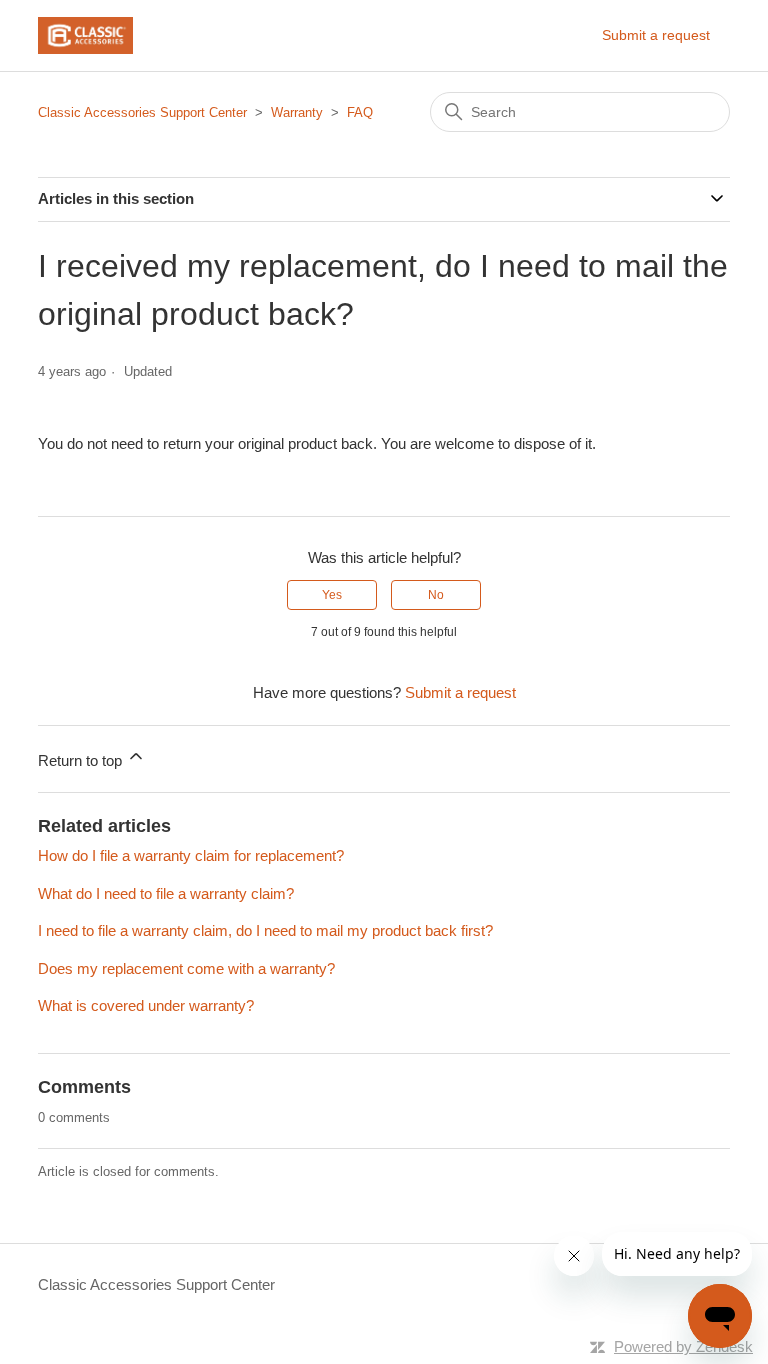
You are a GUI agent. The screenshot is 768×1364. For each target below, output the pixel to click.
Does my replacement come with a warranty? (186, 968)
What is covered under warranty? (146, 1005)
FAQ (360, 112)
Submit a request (656, 35)
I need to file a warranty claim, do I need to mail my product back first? (265, 930)
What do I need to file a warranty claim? (166, 893)
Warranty (297, 112)
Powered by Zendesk (683, 1346)
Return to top (82, 760)
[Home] (85, 35)
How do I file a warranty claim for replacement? (191, 855)
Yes (332, 595)
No (436, 595)
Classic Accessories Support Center (142, 112)
